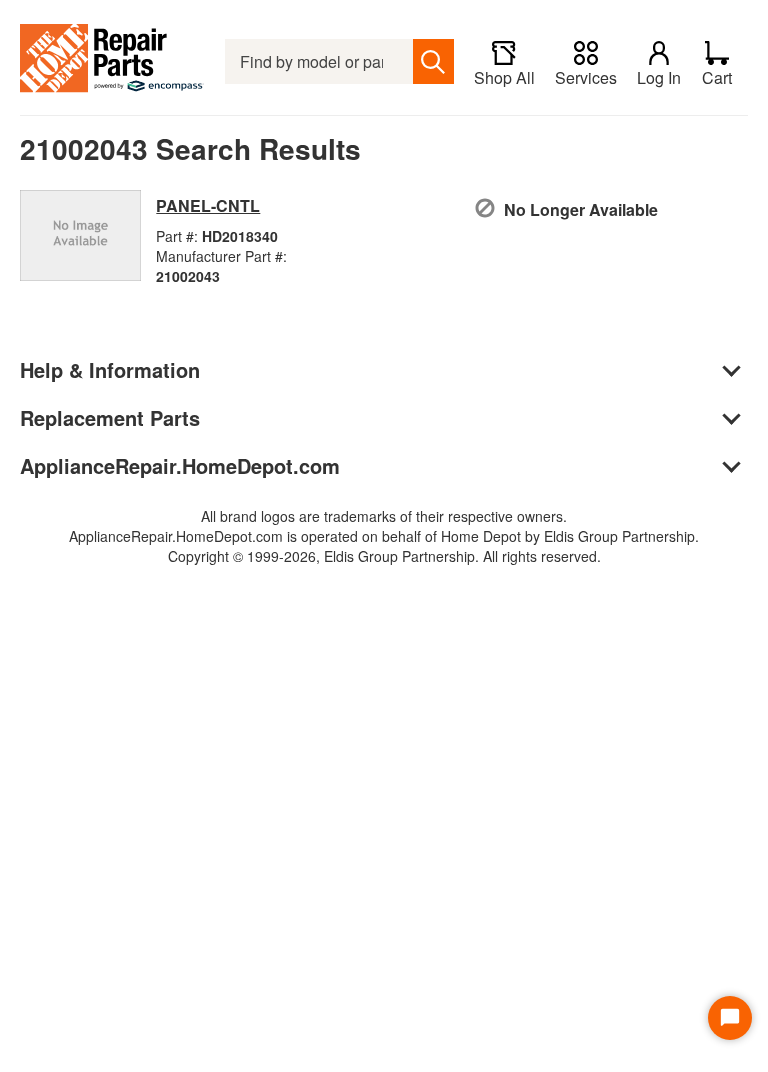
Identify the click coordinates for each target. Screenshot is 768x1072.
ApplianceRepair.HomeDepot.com (180, 465)
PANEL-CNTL (208, 205)
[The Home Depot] (112, 61)
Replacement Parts (110, 417)
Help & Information (110, 369)
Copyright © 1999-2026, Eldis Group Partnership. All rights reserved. (384, 556)
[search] (433, 61)
